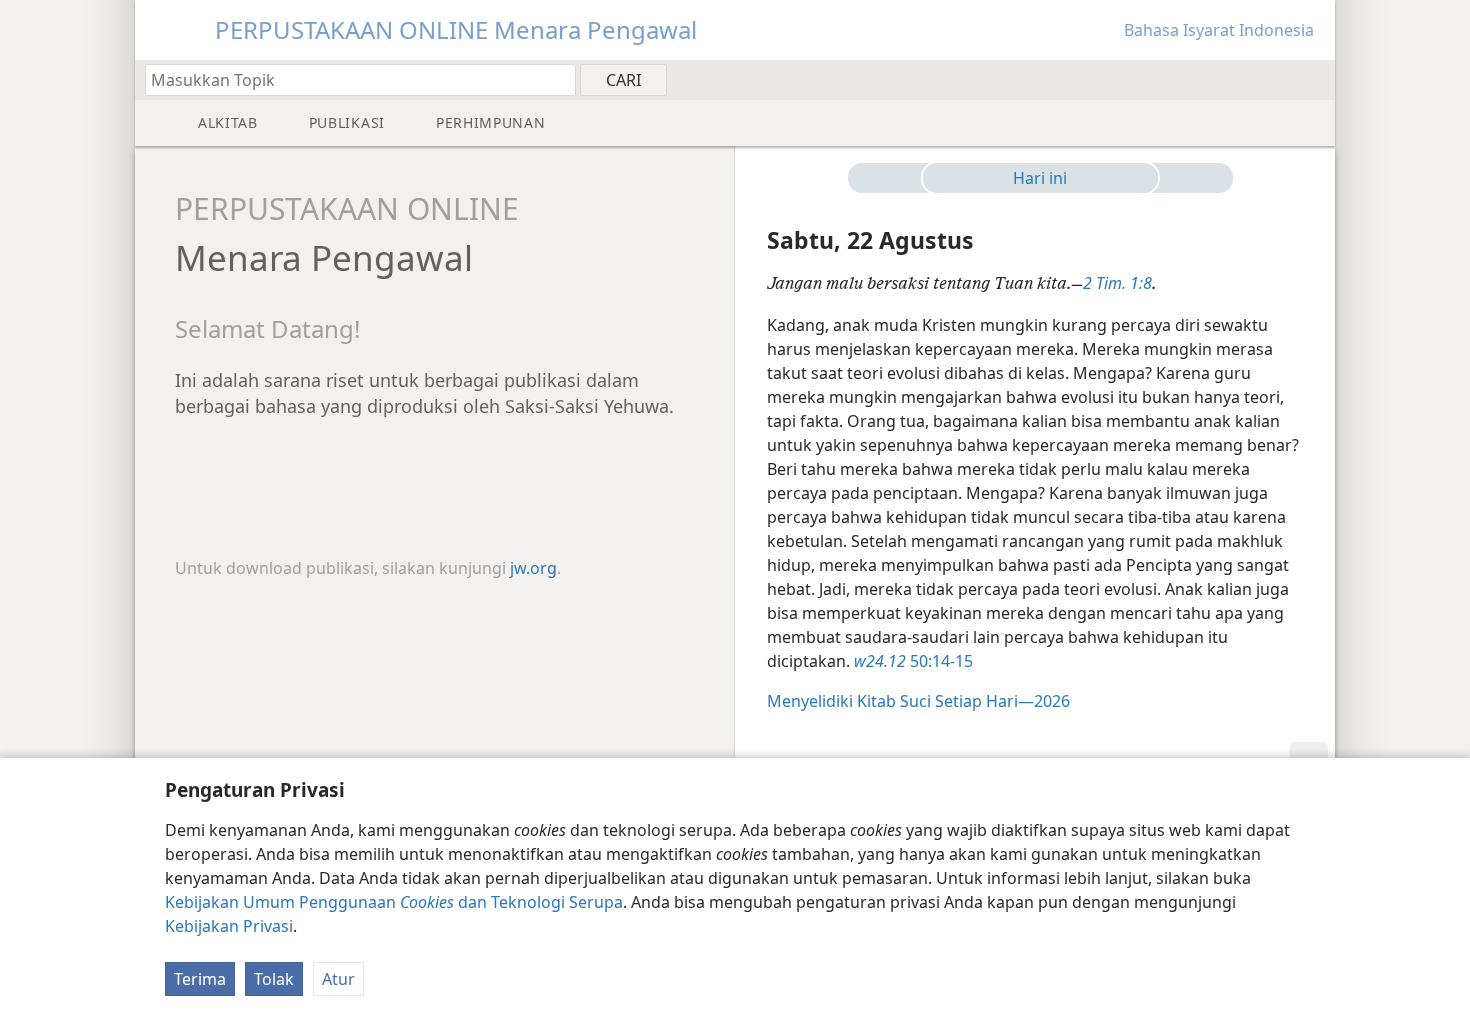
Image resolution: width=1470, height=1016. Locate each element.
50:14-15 (913, 661)
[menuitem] (1312, 79)
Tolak (274, 979)
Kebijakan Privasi (229, 926)
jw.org (533, 568)
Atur (338, 979)
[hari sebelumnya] (893, 178)
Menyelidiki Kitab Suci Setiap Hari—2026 (918, 701)
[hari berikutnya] (1188, 178)
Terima (200, 979)
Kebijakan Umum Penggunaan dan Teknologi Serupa (394, 902)
